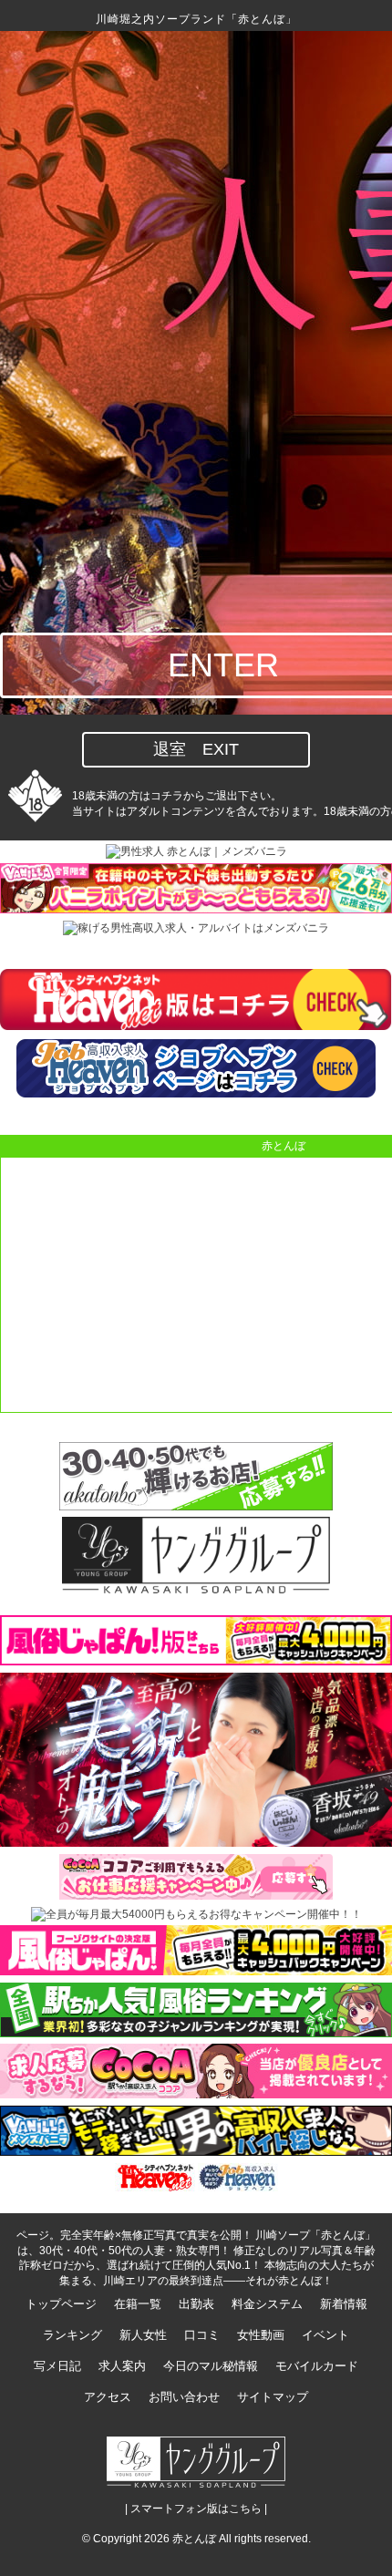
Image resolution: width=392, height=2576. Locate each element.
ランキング (72, 2335)
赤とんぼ (194, 2539)
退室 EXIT (196, 749)
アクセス (108, 2397)
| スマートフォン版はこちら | (196, 2509)
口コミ (202, 2335)
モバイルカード (317, 2366)
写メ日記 (57, 2366)
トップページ (61, 2304)
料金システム (267, 2304)
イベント (325, 2335)
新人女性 (143, 2335)
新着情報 (344, 2304)
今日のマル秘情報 (211, 2366)
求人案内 (122, 2366)
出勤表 (196, 2304)
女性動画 (261, 2335)
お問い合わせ (184, 2397)
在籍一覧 (138, 2304)
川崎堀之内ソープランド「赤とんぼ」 (196, 19)
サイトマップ (273, 2397)
